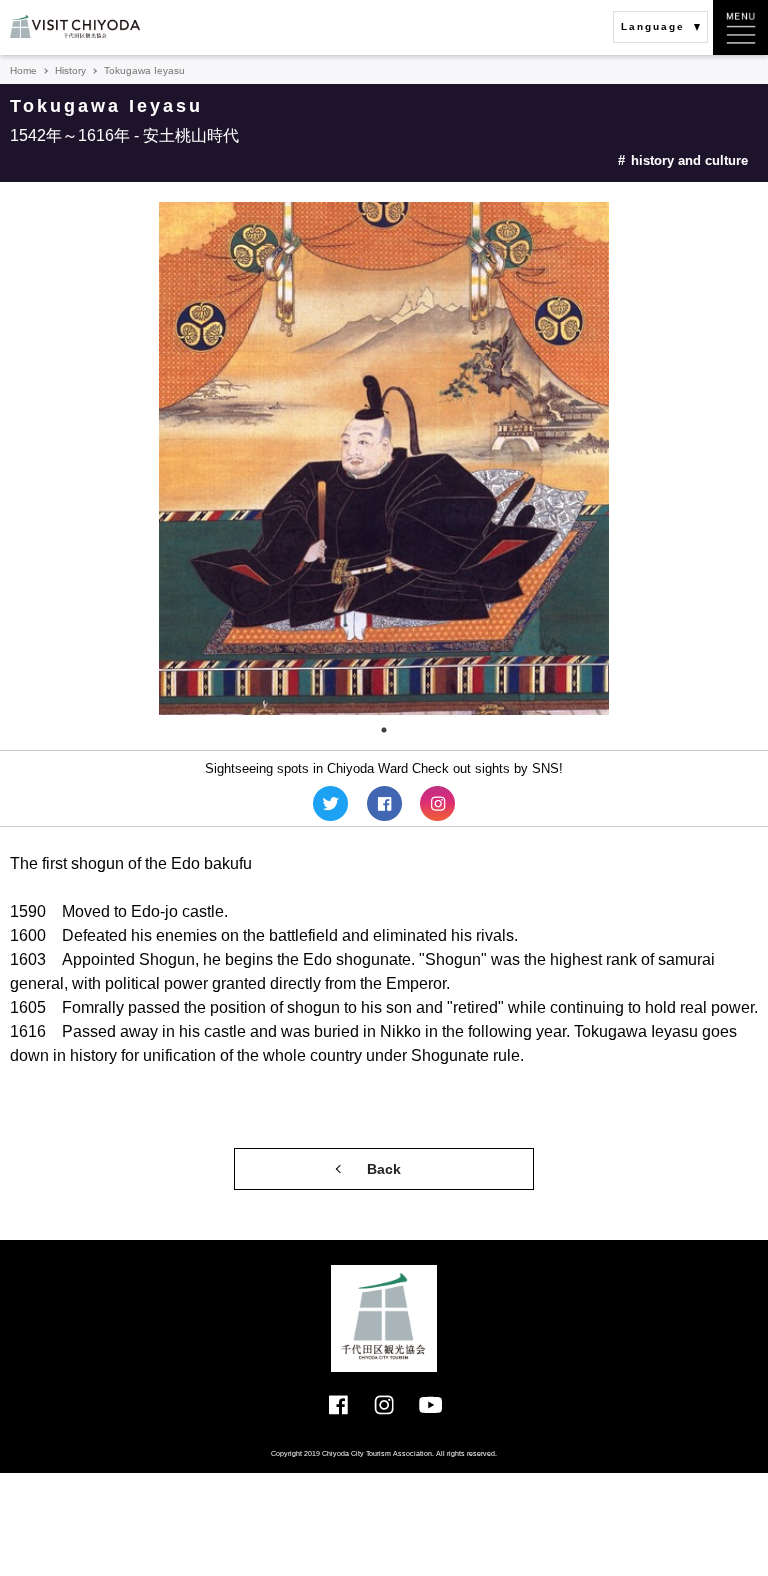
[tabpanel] (384, 458)
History (70, 70)
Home (23, 70)
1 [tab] (384, 730)
